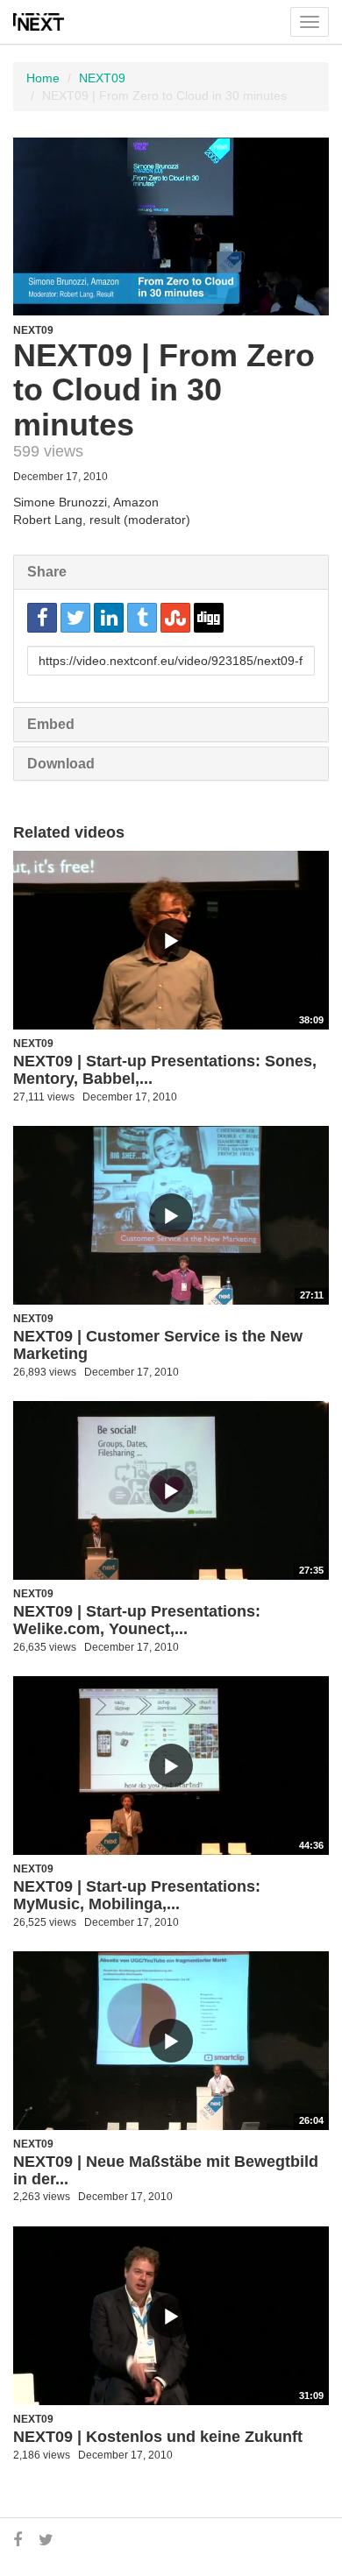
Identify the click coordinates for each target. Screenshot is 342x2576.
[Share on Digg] (209, 618)
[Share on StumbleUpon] (175, 618)
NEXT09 (102, 78)
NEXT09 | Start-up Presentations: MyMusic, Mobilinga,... (137, 1895)
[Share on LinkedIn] (109, 618)
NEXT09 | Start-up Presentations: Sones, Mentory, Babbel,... (165, 1070)
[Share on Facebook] (42, 618)
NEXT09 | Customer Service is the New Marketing (158, 1345)
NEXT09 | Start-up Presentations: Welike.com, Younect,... (137, 1620)
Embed (51, 724)
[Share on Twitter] (75, 618)
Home (43, 78)
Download (61, 764)
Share (47, 572)
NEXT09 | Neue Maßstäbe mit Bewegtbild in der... (166, 2170)
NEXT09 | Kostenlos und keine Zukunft (158, 2437)
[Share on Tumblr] (142, 618)
